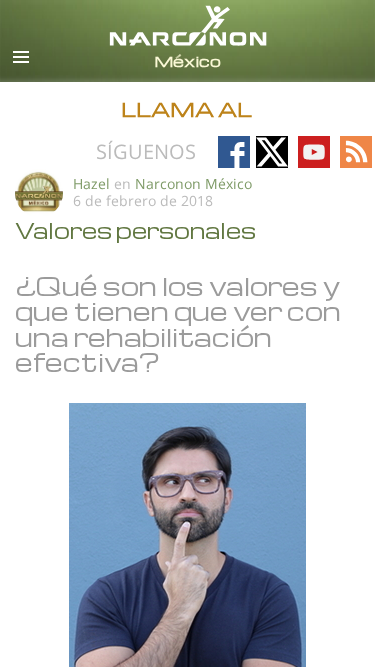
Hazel (91, 183)
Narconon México (193, 183)
